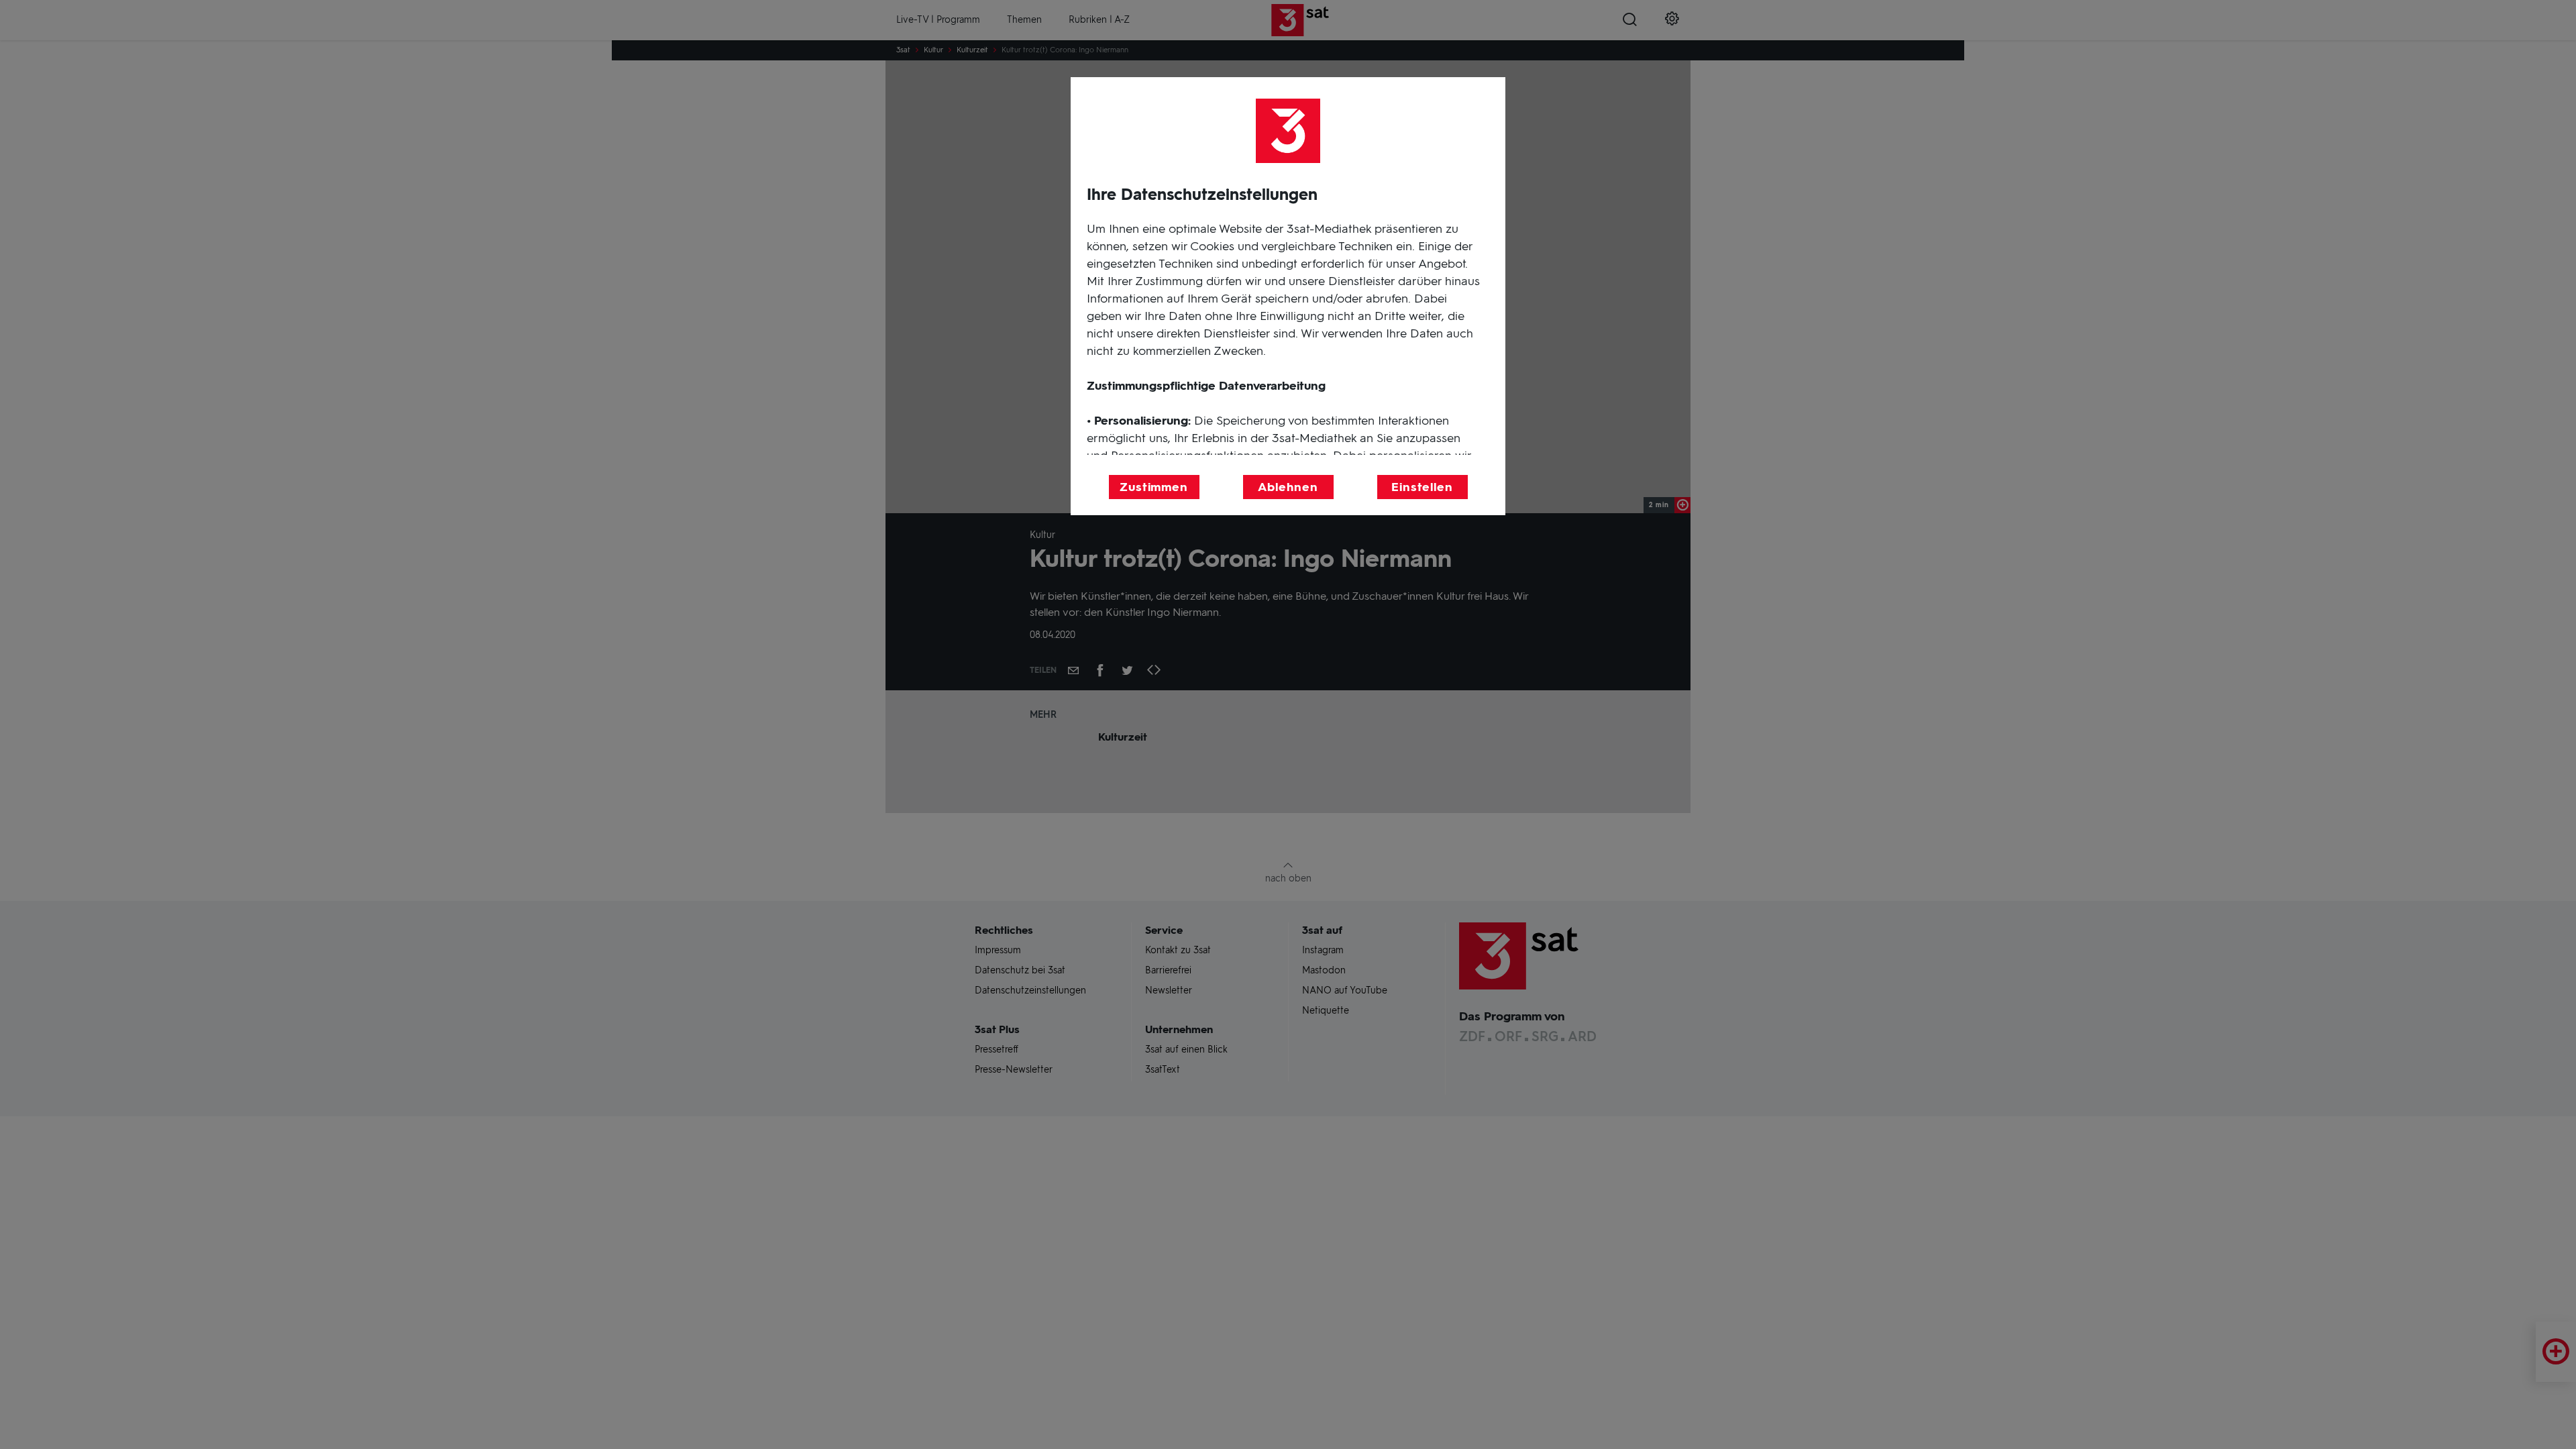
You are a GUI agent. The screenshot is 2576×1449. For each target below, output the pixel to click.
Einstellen (1422, 487)
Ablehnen (1288, 487)
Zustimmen (1154, 487)
